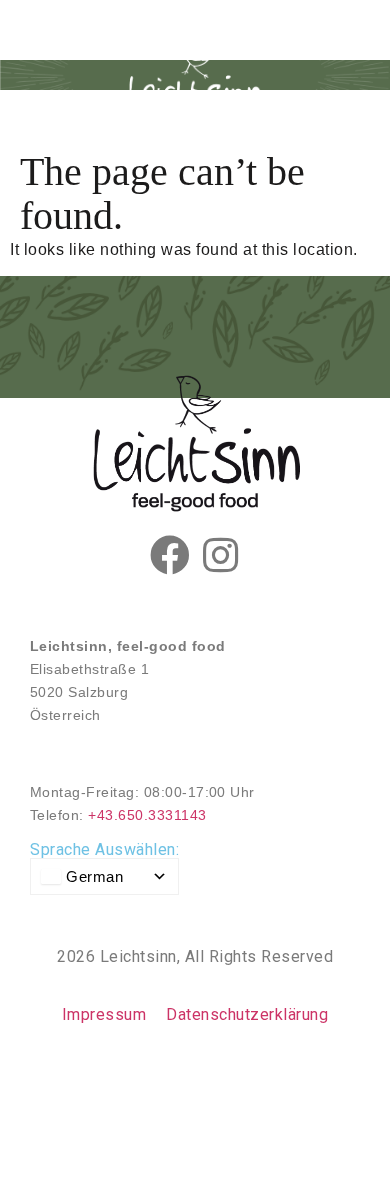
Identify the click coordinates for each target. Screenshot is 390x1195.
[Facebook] (170, 555)
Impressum (104, 1014)
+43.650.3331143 (147, 815)
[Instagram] (220, 555)
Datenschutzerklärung (247, 1014)
